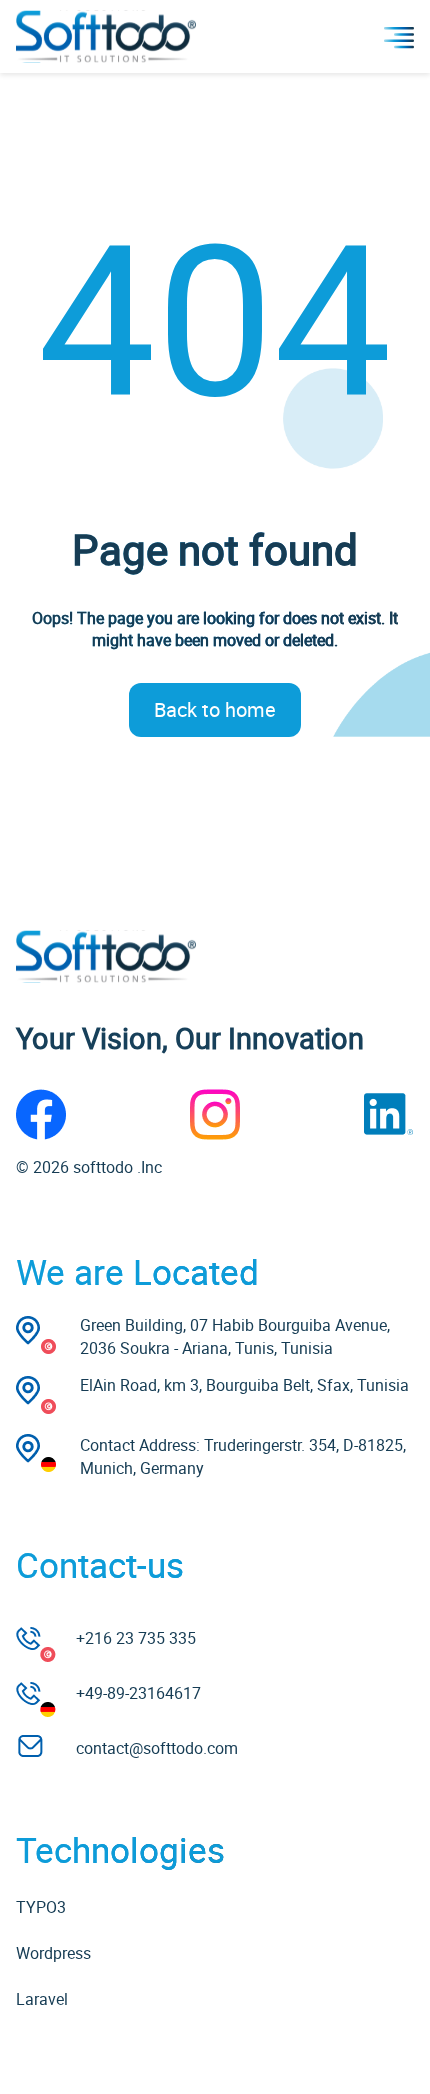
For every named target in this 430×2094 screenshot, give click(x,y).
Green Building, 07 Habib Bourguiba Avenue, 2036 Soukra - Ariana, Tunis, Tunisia (235, 1336)
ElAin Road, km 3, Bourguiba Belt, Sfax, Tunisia (244, 1385)
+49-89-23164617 (138, 1693)
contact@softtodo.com (157, 1748)
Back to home (215, 709)
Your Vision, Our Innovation (190, 1037)
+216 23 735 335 (136, 1638)
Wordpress (53, 1953)
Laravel (42, 1999)
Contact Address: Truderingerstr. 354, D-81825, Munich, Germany (243, 1456)
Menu (399, 37)
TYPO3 (41, 1907)
